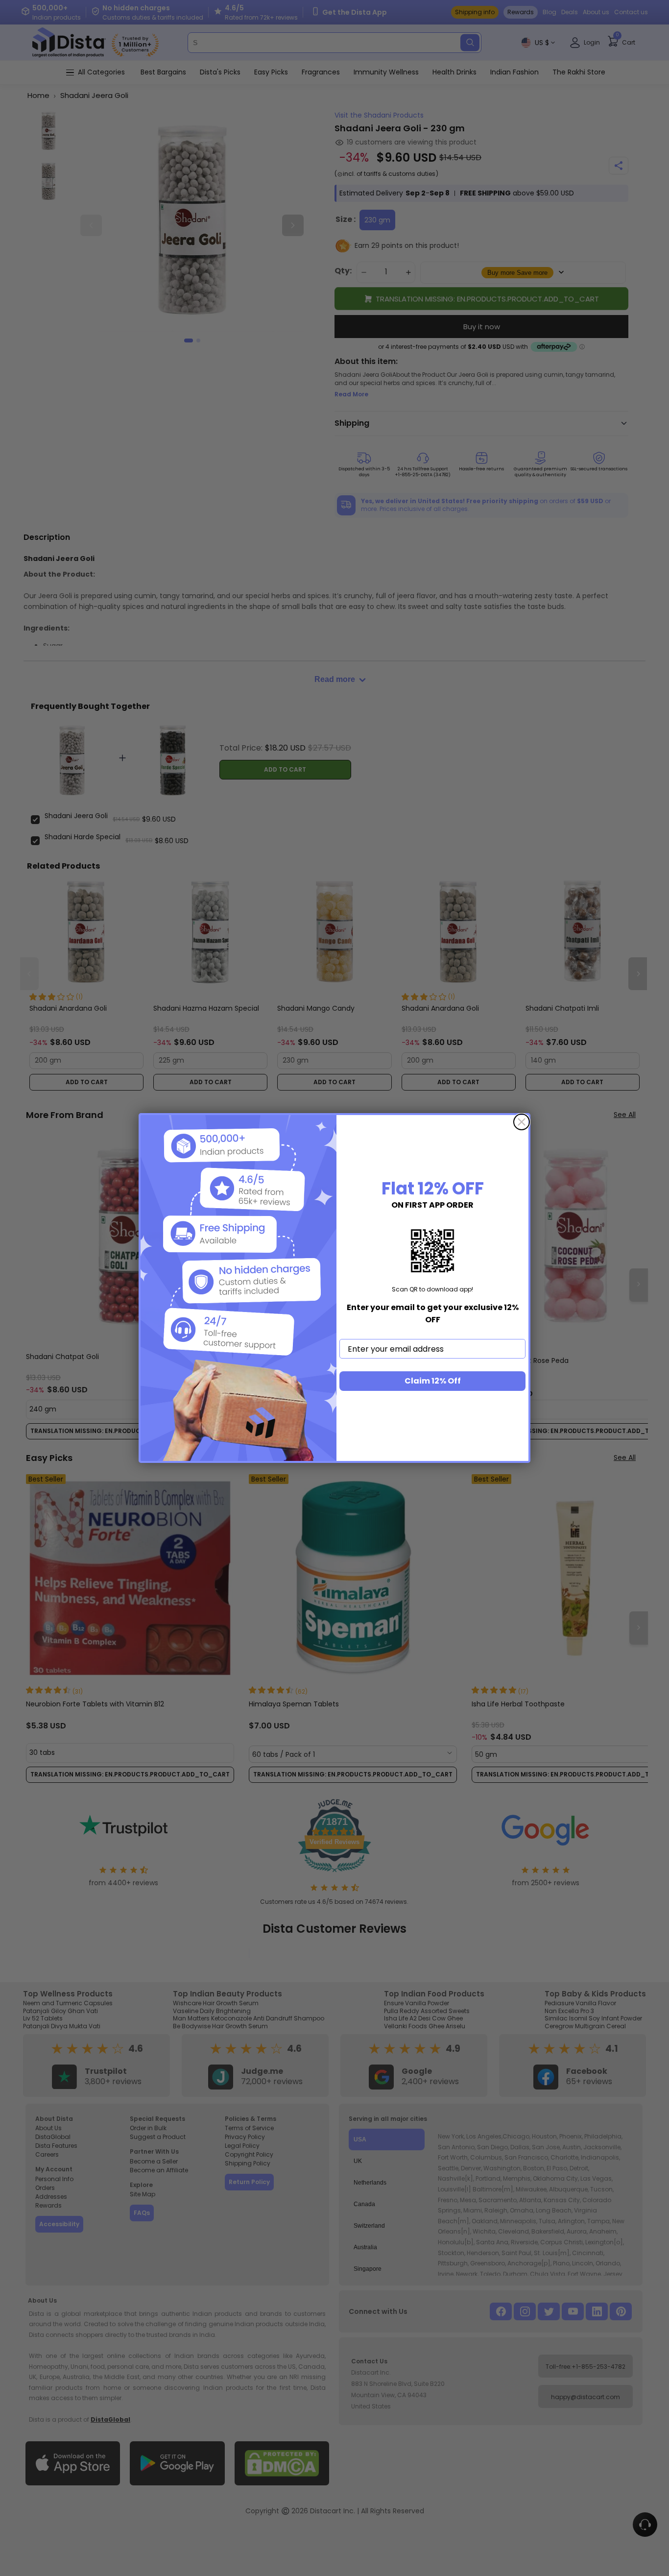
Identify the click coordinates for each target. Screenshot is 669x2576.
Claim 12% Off (433, 1381)
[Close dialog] (522, 1122)
